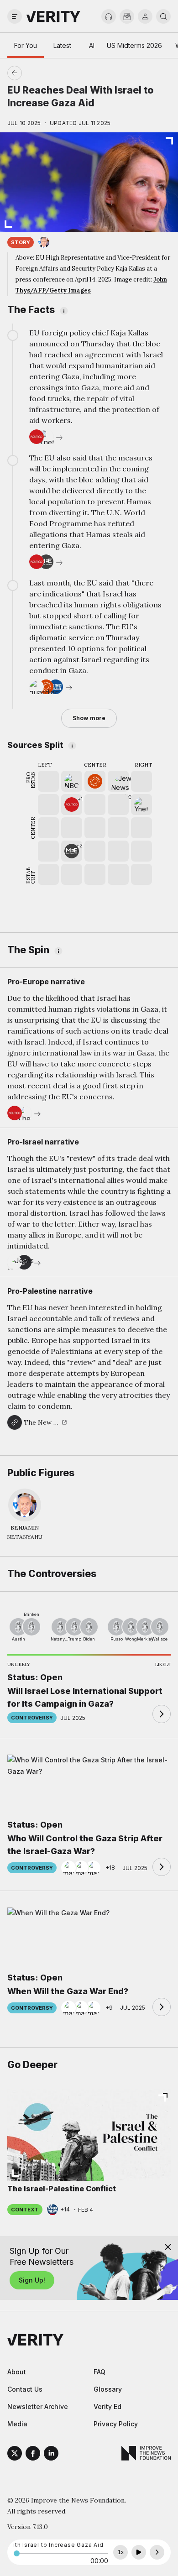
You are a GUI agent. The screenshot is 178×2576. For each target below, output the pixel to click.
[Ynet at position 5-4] (141, 805)
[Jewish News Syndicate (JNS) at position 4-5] (118, 781)
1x (121, 2552)
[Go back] (52, 73)
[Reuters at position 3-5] (95, 781)
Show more (89, 718)
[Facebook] (33, 2455)
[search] (163, 16)
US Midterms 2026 (134, 45)
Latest (62, 45)
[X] (15, 2455)
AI (92, 45)
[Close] (168, 2247)
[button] (72, 805)
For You (26, 45)
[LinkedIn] (51, 2455)
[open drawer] (15, 16)
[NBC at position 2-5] (72, 781)
